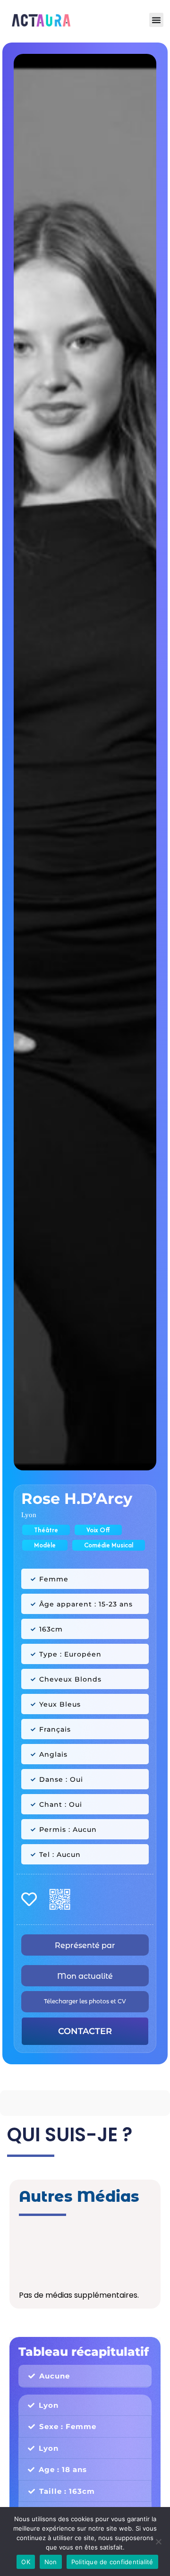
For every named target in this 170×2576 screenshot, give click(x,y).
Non (51, 2562)
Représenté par (85, 1945)
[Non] (158, 2542)
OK (26, 2562)
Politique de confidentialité (112, 2562)
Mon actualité (85, 1976)
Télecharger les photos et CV (85, 2001)
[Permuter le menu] (156, 20)
